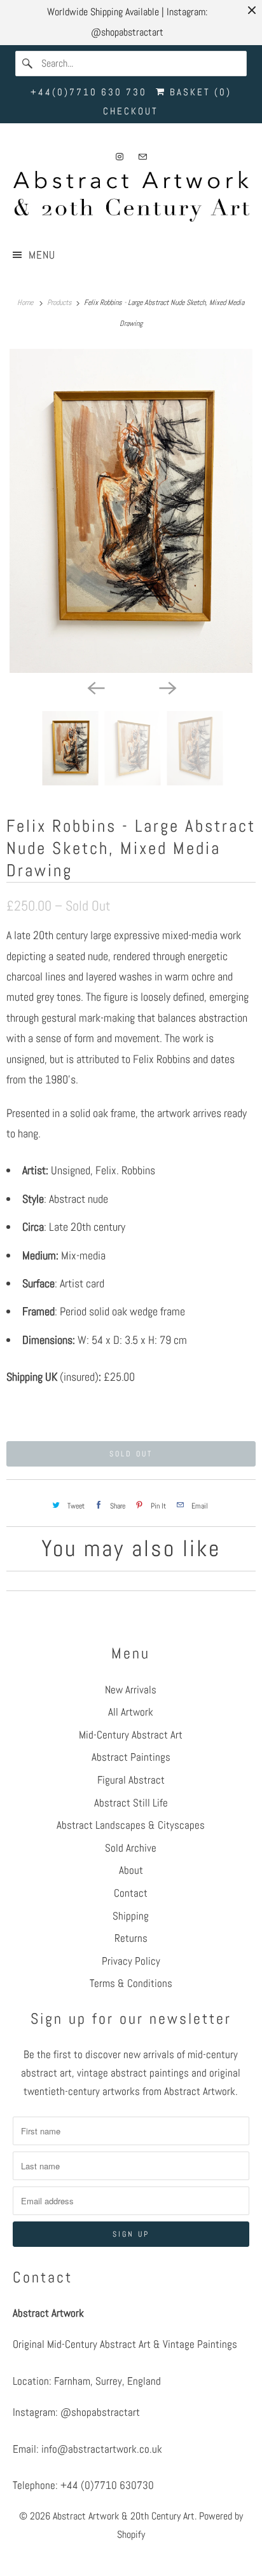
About (131, 1870)
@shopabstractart (100, 2412)
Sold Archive (131, 1848)
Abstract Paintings (131, 1757)
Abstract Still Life (131, 1803)
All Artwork (131, 1712)
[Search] (28, 64)
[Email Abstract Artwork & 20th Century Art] (142, 157)
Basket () (199, 92)
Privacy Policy (131, 1961)
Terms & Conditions (131, 1983)
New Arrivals (131, 1690)
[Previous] (95, 687)
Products (60, 302)
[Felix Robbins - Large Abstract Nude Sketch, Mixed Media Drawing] (131, 511)
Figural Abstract (131, 1780)
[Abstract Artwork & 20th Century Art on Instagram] (120, 157)
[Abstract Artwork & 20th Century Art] (131, 199)
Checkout (131, 111)
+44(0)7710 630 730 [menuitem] (89, 92)
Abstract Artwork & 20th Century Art (124, 2516)
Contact (131, 1893)
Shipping (131, 1916)
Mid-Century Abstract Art (131, 1735)
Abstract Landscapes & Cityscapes (131, 1825)
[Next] (167, 687)
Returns (131, 1938)
